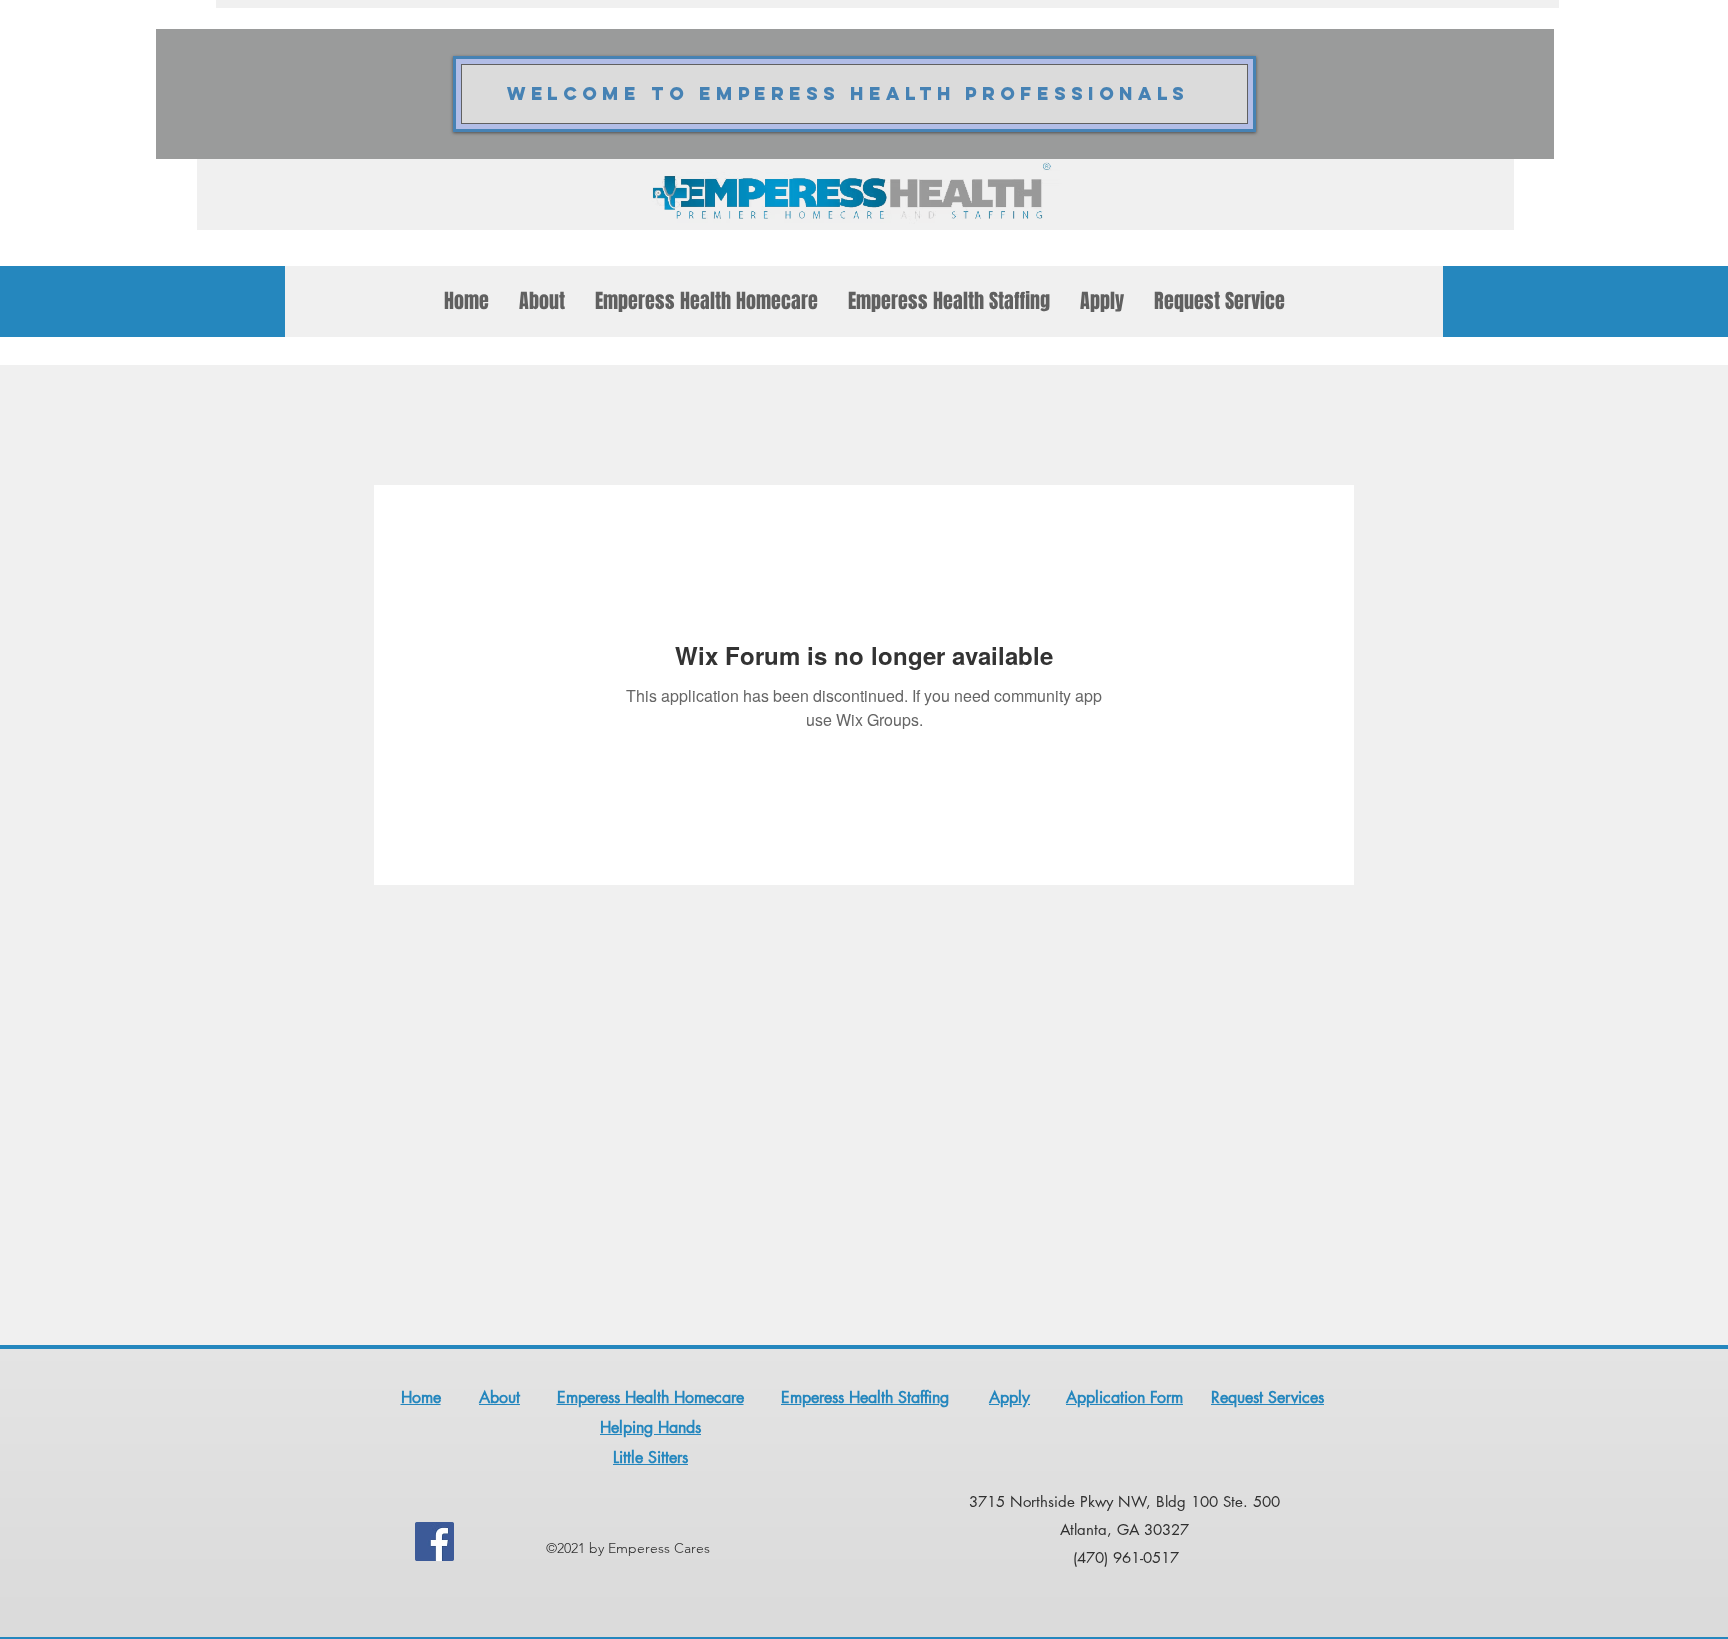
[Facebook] (434, 1541)
